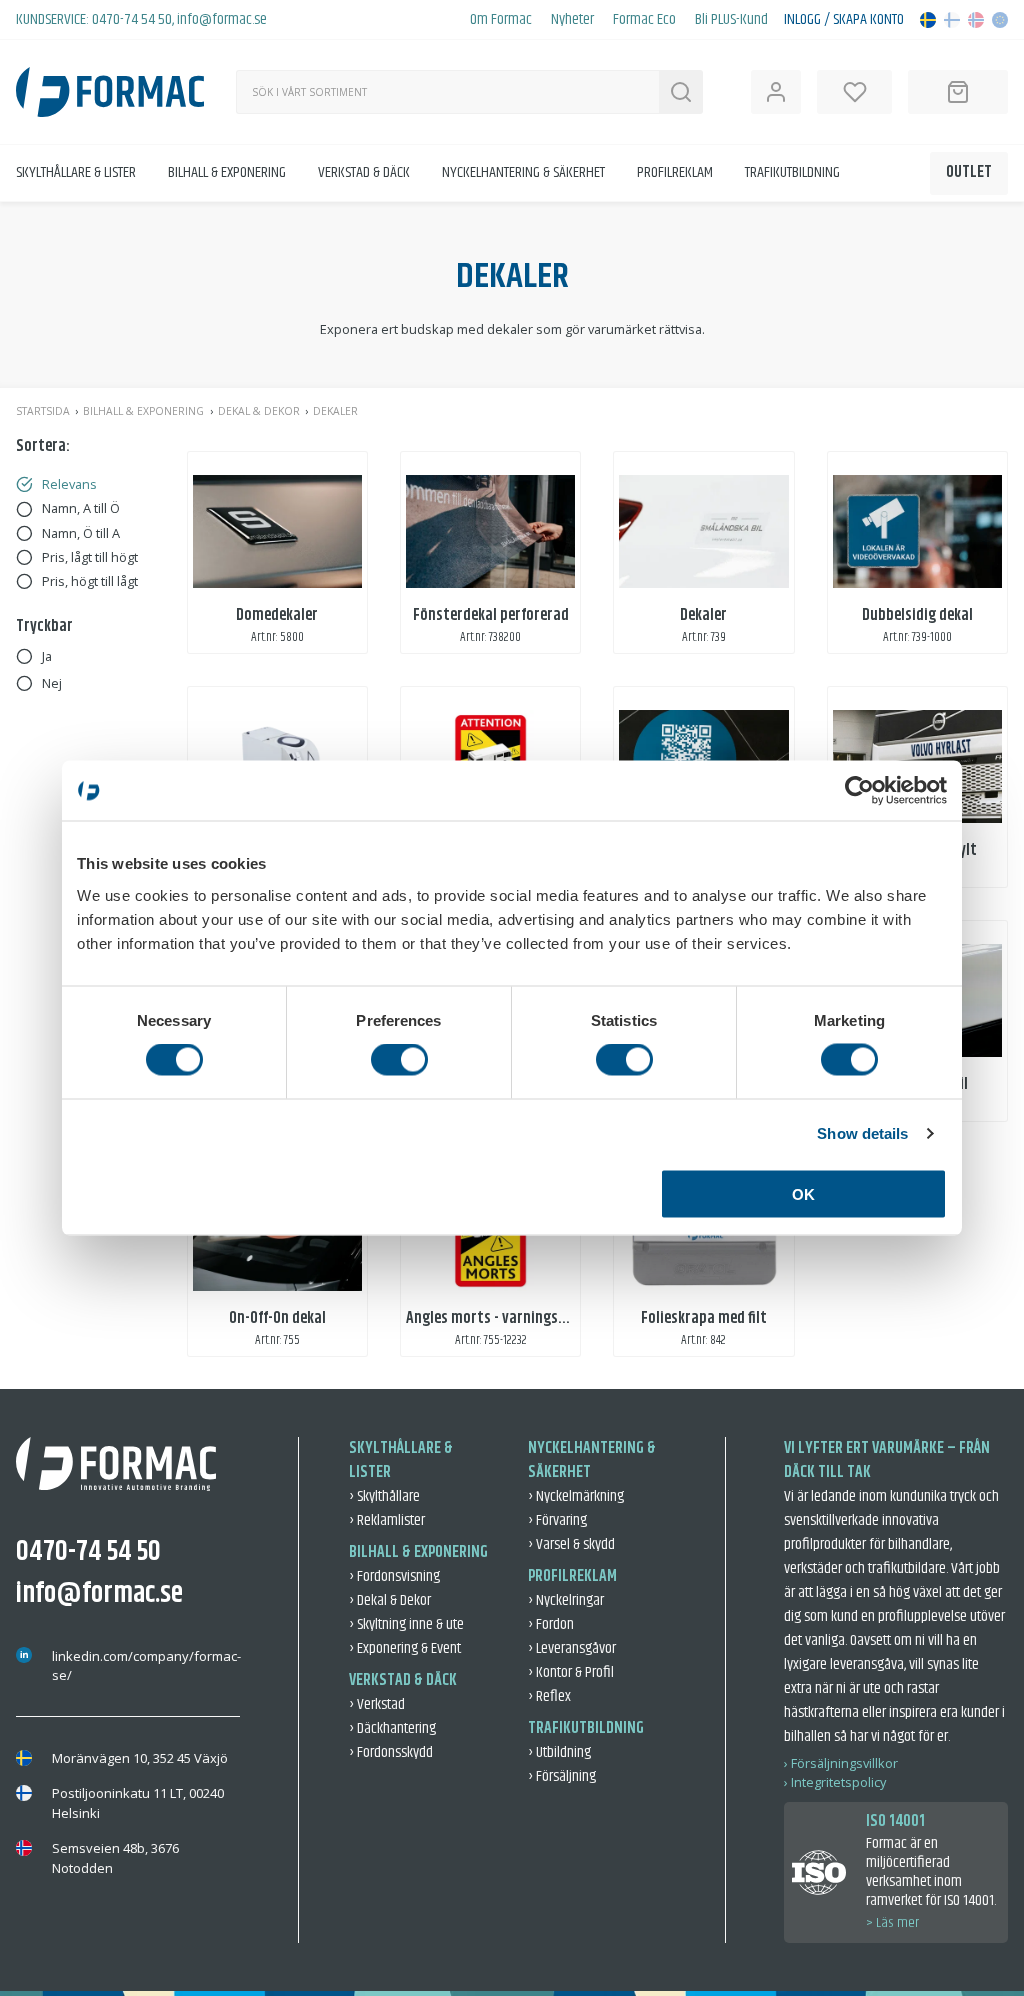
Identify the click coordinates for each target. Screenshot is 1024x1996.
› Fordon (551, 1624)
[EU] (1000, 20)
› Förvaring (557, 1520)
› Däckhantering (392, 1728)
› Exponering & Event (405, 1648)
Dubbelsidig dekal (917, 615)
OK (803, 1193)
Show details (862, 1133)
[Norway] (976, 20)
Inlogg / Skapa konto (844, 20)
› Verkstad (377, 1704)
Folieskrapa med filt (704, 1318)
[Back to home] (110, 92)
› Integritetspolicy (835, 1782)
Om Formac (501, 20)
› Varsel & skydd (571, 1544)
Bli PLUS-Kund (731, 20)
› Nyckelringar (566, 1600)
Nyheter (572, 20)
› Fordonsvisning (394, 1576)
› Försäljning (562, 1776)
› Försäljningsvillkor (841, 1763)
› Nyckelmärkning (576, 1496)
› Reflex (549, 1696)
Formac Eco (644, 20)
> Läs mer (892, 1923)
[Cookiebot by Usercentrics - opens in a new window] (859, 791)
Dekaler (703, 615)
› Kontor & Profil (571, 1672)
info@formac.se (222, 19)
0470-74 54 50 (132, 19)
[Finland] (952, 20)
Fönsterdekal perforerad (491, 615)
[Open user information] (776, 92)
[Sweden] (928, 20)
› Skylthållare (384, 1496)
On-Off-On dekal (277, 1318)
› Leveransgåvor (572, 1648)
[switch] (399, 1060)
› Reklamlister (387, 1520)
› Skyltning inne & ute (406, 1624)
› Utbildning (559, 1752)
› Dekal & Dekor (390, 1600)
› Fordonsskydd (391, 1752)
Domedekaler (277, 615)
